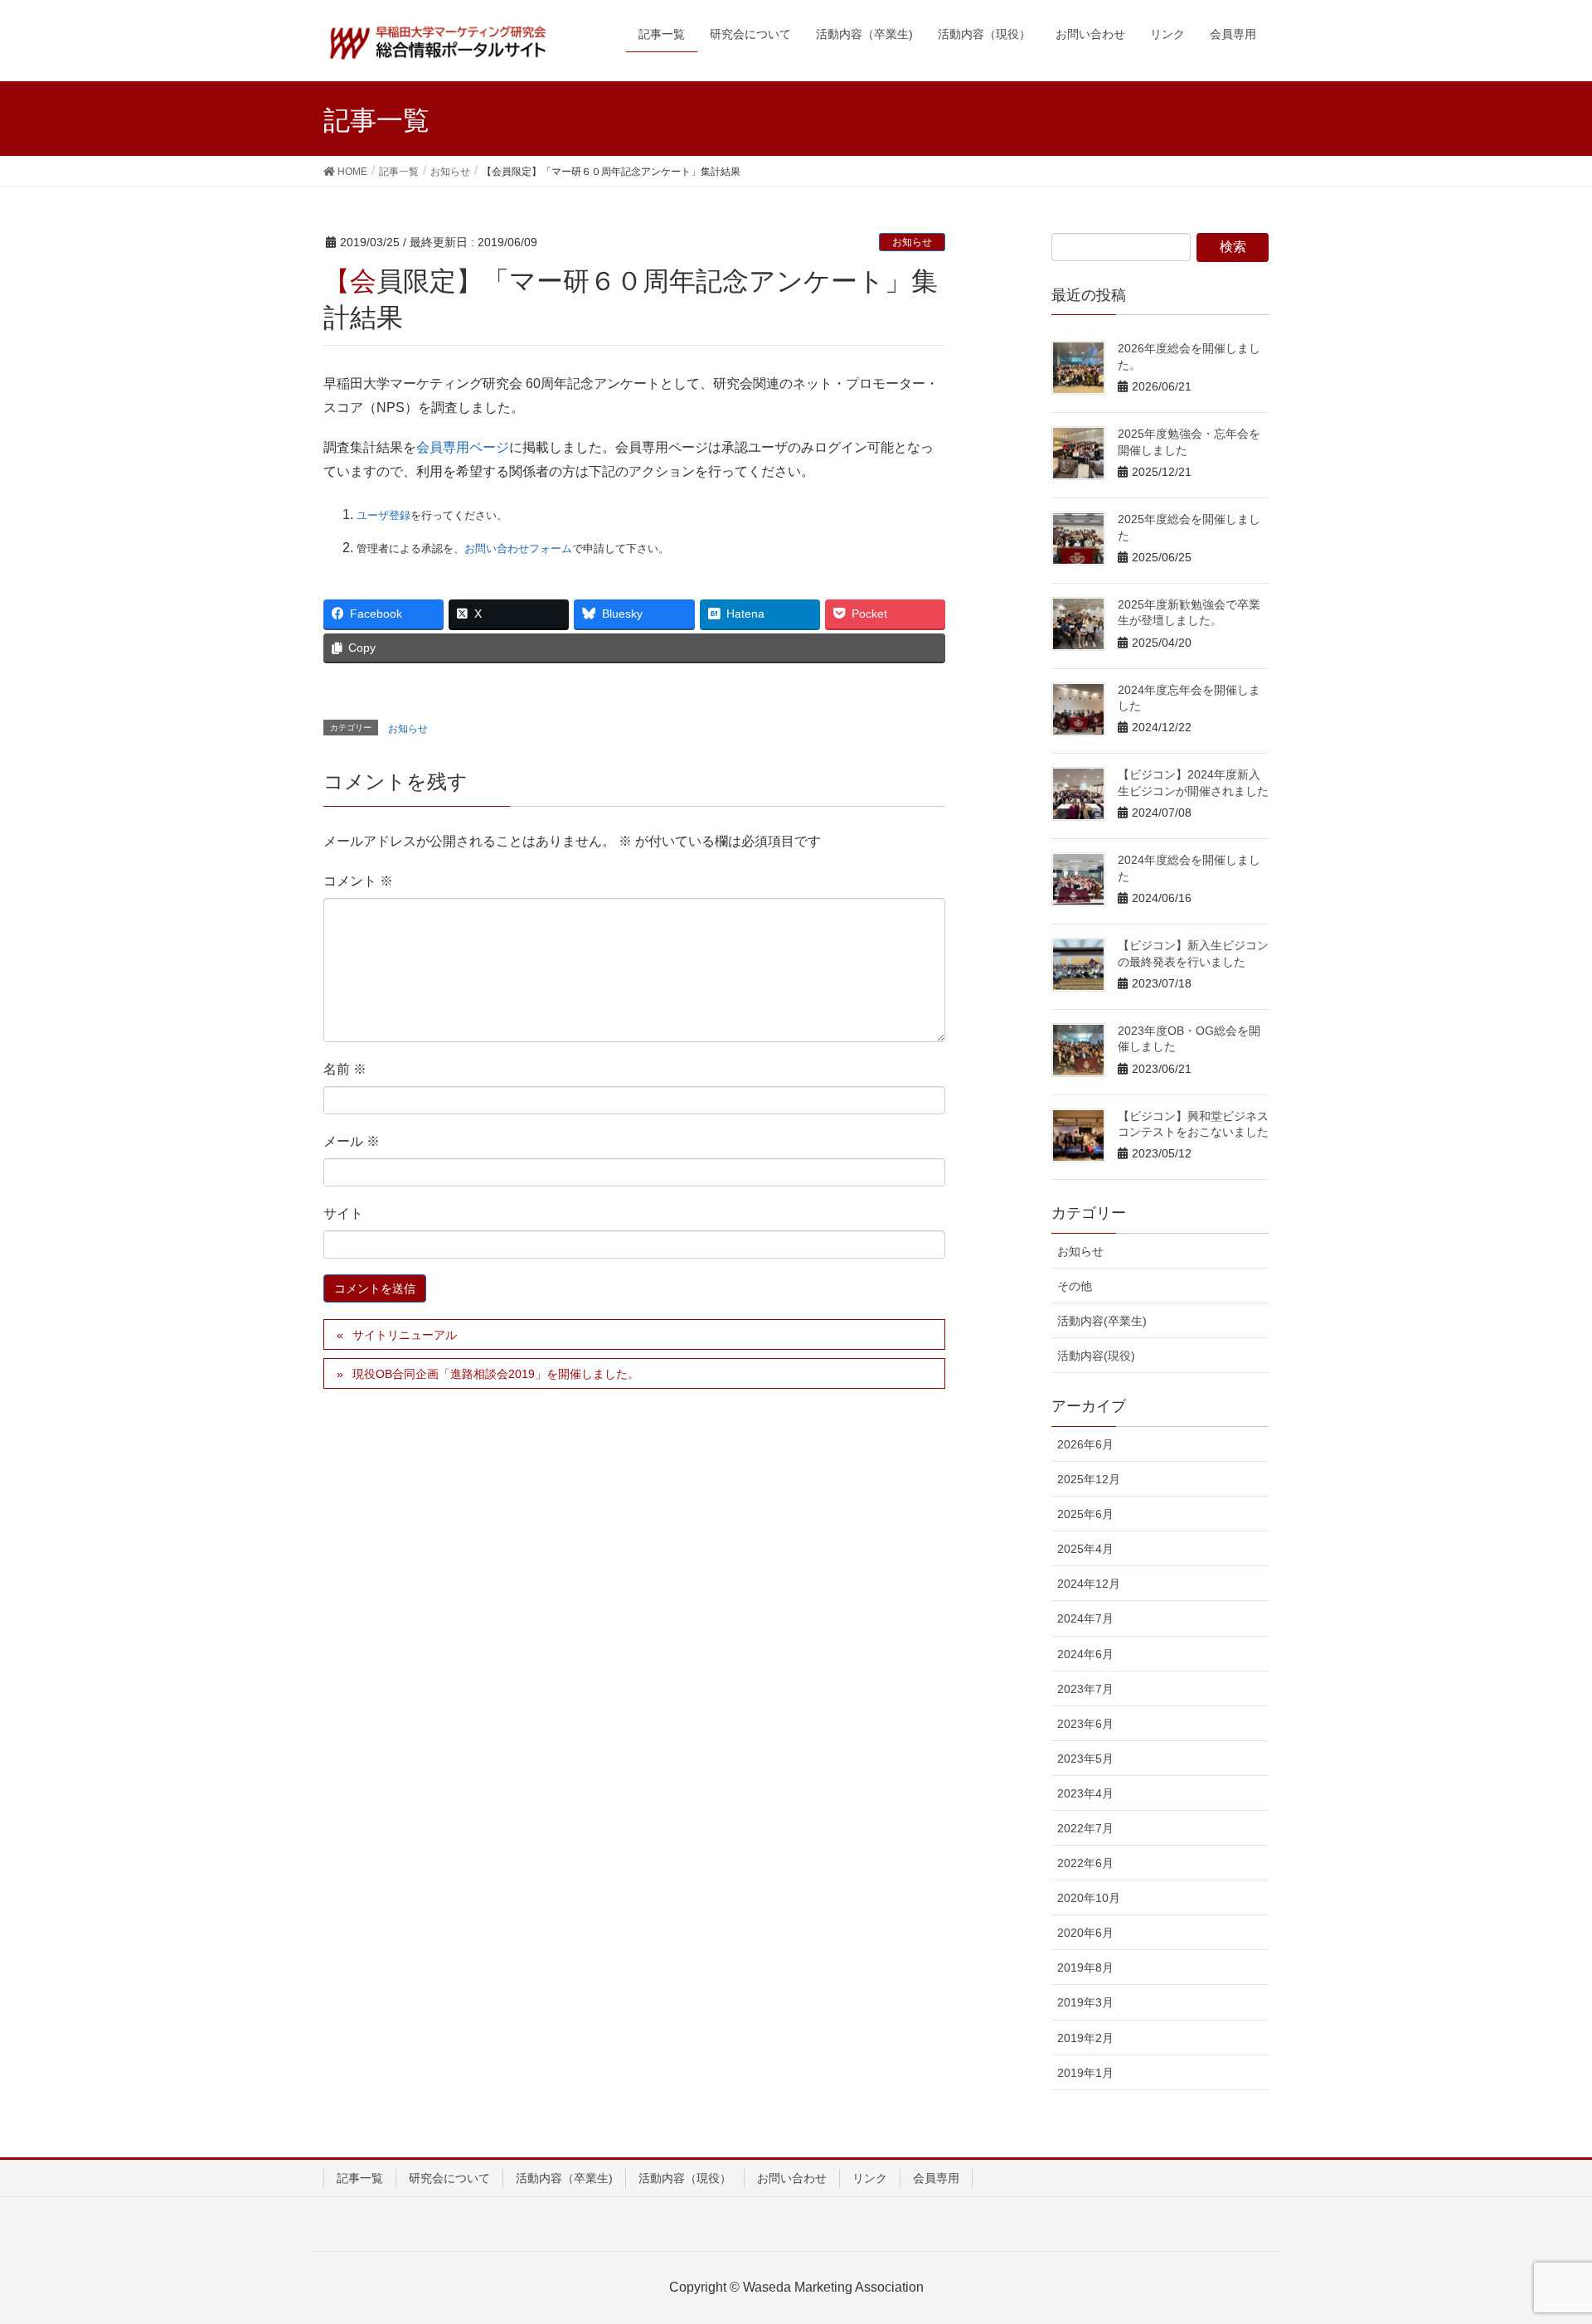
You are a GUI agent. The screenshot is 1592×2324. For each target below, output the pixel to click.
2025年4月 (1085, 1549)
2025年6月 (1085, 1514)
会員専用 (936, 2178)
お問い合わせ (792, 2178)
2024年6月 (1085, 1654)
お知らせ (912, 242)
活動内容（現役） (685, 2178)
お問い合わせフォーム (518, 548)
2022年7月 (1085, 1828)
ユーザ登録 (383, 515)
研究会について (449, 2178)
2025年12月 (1089, 1479)
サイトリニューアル (405, 1335)
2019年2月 (1085, 2038)
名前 (345, 1069)
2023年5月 (1085, 1759)
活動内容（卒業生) (564, 2178)
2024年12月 (1089, 1584)
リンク (870, 2178)
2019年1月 (1085, 2073)
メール (352, 1141)
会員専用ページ (463, 447)
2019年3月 (1085, 2002)
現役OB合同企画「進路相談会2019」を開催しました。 (496, 1374)
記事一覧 (360, 2178)
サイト (343, 1213)
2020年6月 (1085, 1933)
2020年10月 (1089, 1898)
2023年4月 (1085, 1793)
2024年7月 (1085, 1618)
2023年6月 (1085, 1724)
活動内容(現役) (1096, 1356)
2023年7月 (1085, 1689)
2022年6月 (1085, 1863)
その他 (1075, 1286)
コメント (358, 881)
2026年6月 (1085, 1444)
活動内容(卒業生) (1102, 1321)
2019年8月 (1085, 1967)
